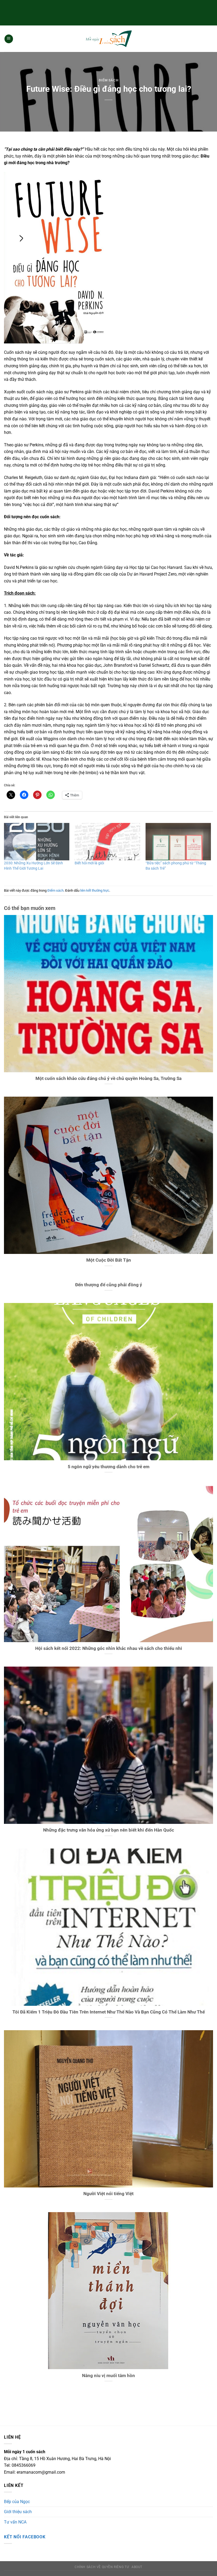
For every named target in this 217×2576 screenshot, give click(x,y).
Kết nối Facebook (25, 2537)
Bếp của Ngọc (17, 2502)
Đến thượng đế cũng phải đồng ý (109, 1285)
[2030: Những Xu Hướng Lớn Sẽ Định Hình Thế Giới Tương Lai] (37, 842)
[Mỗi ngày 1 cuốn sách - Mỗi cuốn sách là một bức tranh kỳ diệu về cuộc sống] (108, 39)
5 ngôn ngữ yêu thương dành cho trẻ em (109, 1467)
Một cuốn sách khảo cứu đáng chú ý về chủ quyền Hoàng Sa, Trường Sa (108, 1078)
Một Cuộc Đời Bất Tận (109, 1260)
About (137, 2567)
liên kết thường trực (95, 890)
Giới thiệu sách (18, 2512)
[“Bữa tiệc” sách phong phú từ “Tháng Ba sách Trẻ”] (178, 842)
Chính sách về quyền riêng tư (102, 2567)
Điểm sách (109, 80)
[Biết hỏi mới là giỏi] (107, 842)
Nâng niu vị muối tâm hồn (108, 2376)
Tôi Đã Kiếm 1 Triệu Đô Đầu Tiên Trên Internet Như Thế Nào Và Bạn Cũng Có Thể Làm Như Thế (109, 2012)
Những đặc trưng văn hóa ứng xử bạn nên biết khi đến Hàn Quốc (109, 1830)
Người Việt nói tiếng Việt (108, 2194)
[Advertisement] (108, 12)
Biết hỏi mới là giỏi (89, 863)
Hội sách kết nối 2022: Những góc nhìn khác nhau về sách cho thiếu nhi (109, 1648)
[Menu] (9, 39)
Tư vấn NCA (15, 2522)
